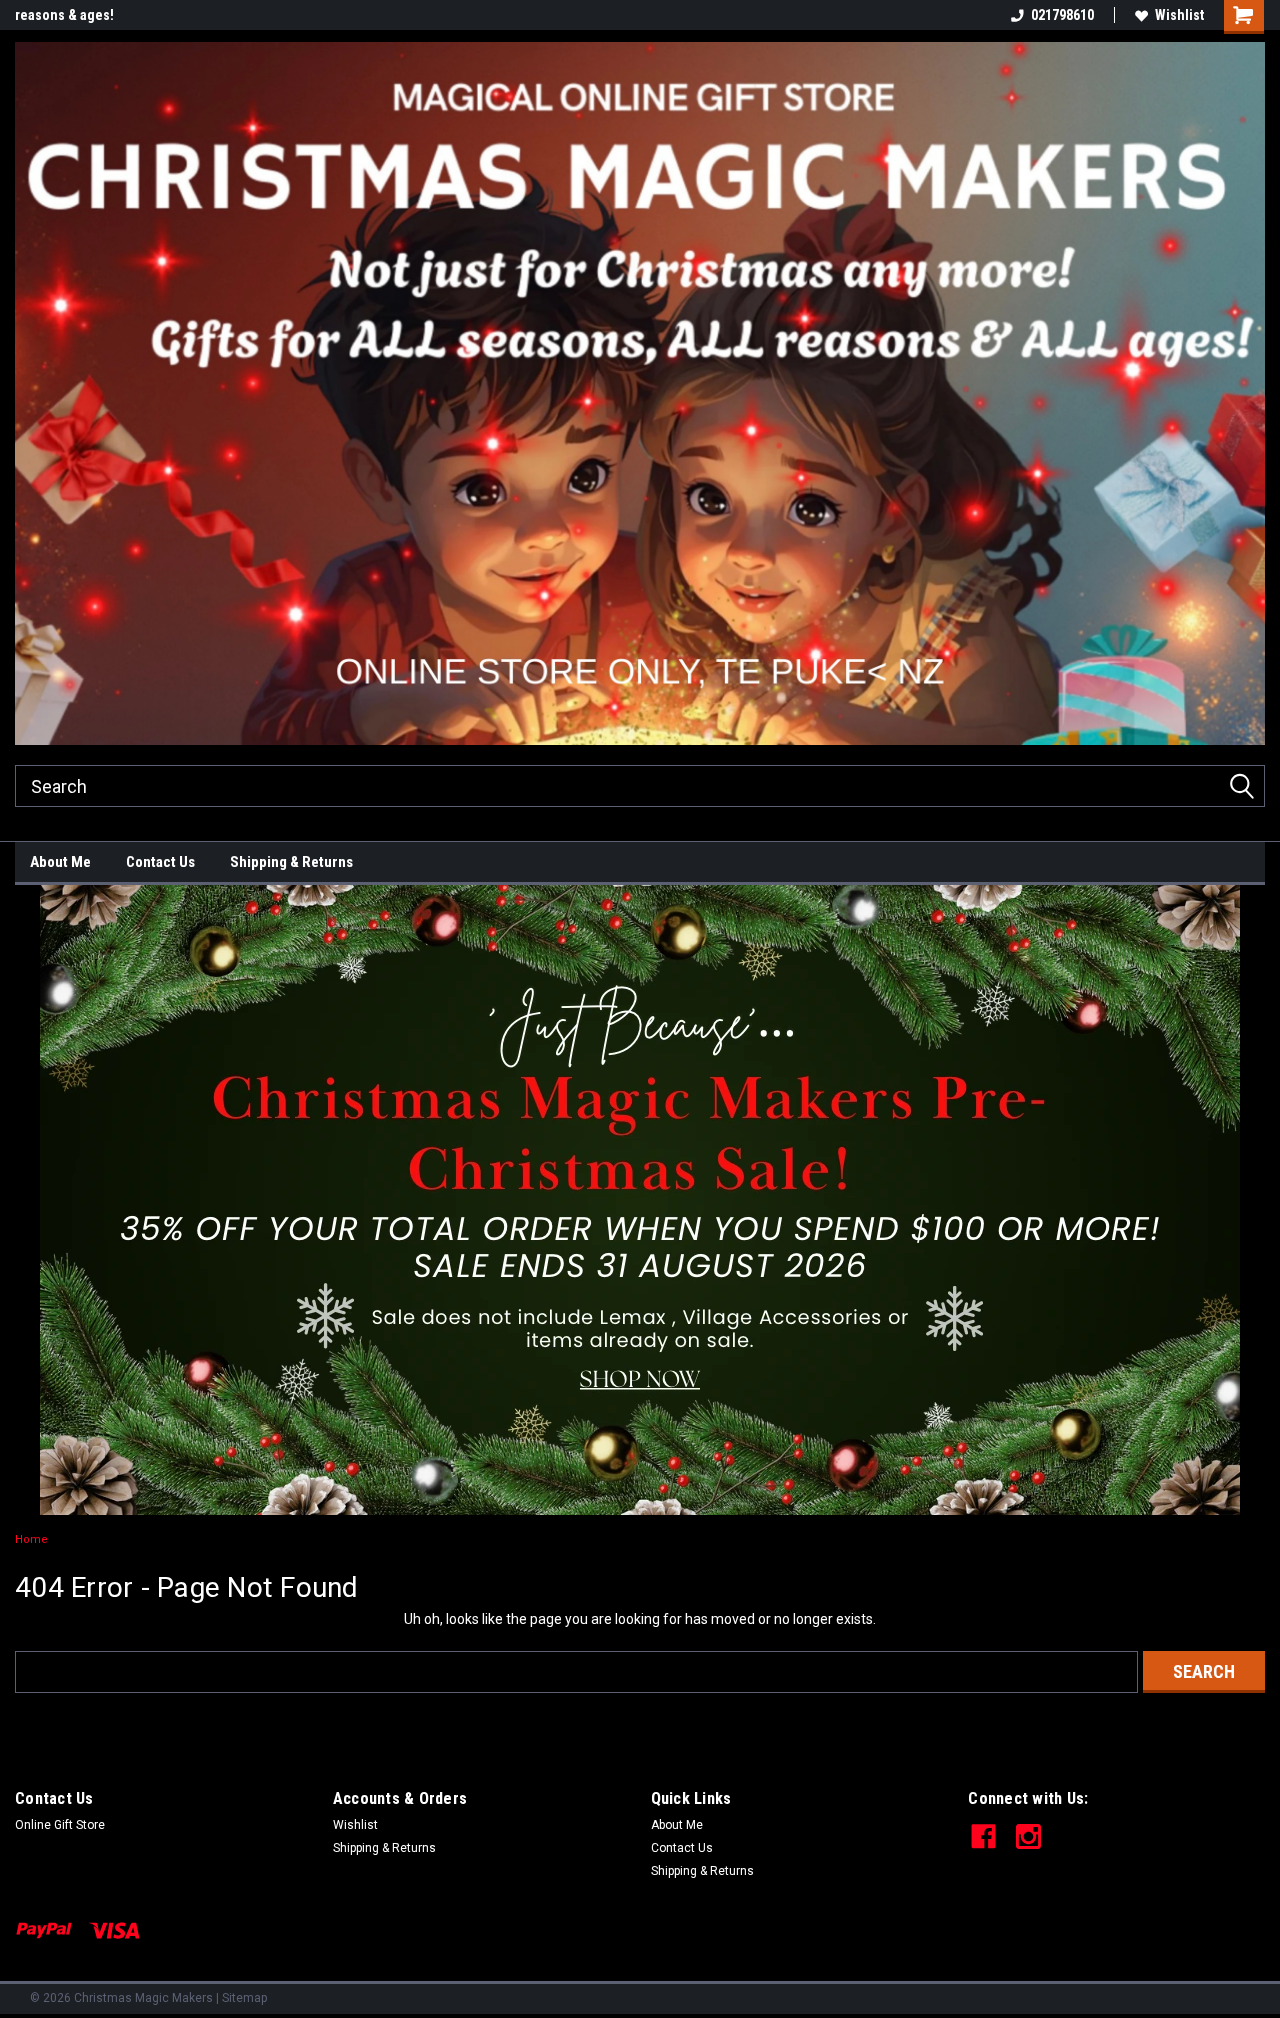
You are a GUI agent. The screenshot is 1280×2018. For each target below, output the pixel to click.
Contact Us (160, 862)
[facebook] (983, 1836)
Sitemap (244, 1998)
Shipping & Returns (291, 862)
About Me (60, 862)
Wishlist (1179, 15)
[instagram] (1028, 1836)
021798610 (1062, 15)
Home (31, 1539)
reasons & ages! (64, 15)
